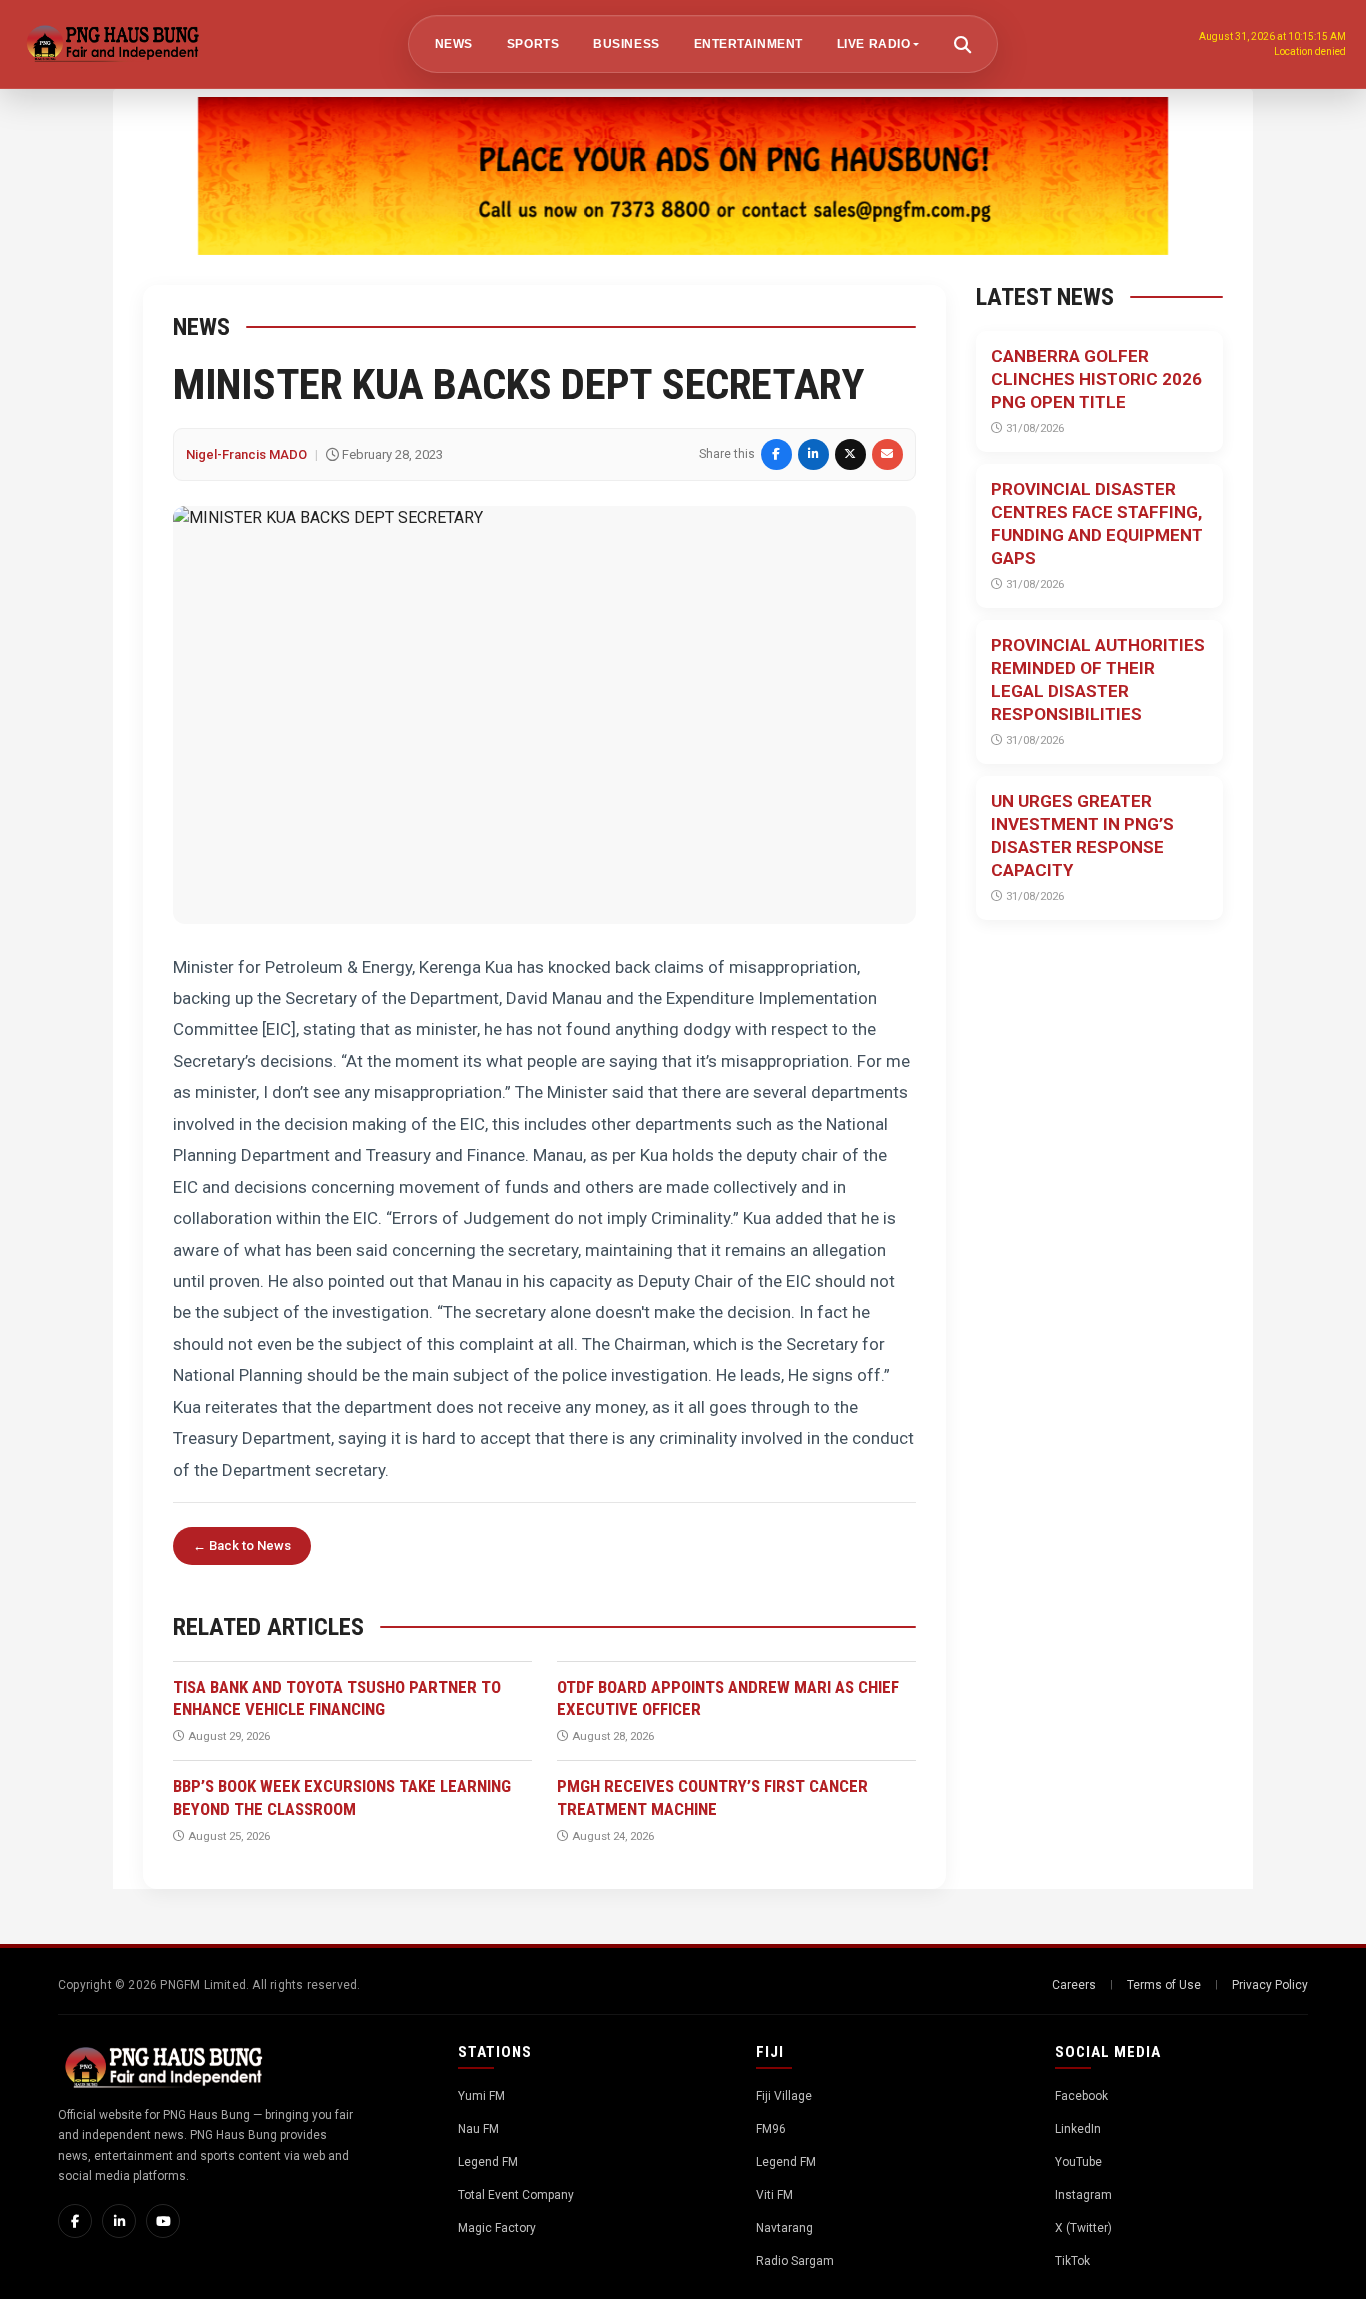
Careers (1074, 1985)
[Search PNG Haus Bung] (962, 44)
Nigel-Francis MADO (246, 454)
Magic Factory (497, 2228)
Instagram (1083, 2195)
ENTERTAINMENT (748, 44)
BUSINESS (626, 44)
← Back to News (242, 1545)
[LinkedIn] (119, 2221)
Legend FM (488, 2162)
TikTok (1072, 2261)
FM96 (771, 2129)
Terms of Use (1164, 1985)
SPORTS (533, 44)
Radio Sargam (795, 2261)
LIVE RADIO (874, 44)
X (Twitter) (1083, 2228)
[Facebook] (75, 2221)
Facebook (1081, 2096)
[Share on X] (850, 454)
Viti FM (774, 2195)
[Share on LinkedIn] (813, 454)
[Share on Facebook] (776, 454)
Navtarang (784, 2228)
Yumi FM (481, 2096)
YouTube (1078, 2162)
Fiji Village (784, 2096)
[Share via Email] (887, 454)
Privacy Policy (1270, 1985)
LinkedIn (1078, 2129)
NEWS (454, 44)
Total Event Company (516, 2195)
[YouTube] (163, 2221)
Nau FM (478, 2129)
